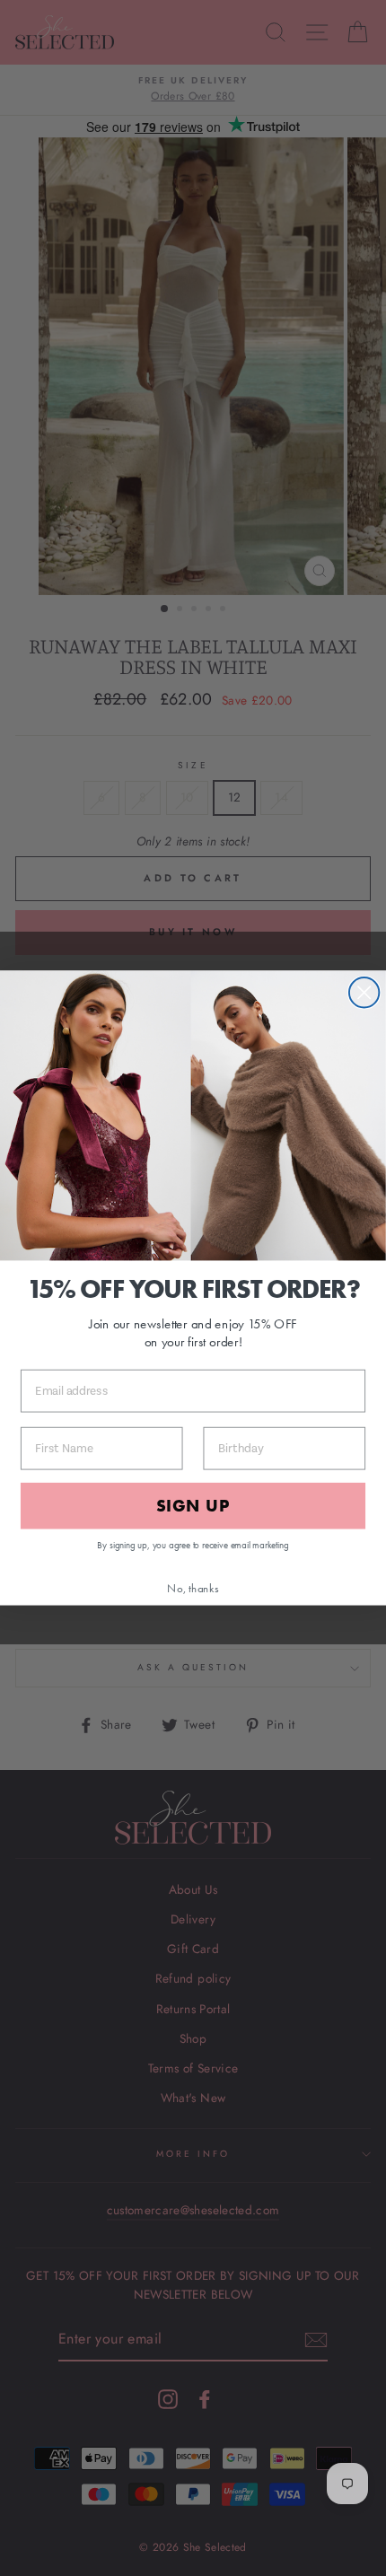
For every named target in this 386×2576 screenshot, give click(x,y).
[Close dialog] (364, 992)
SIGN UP (193, 1506)
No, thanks (193, 1588)
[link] (193, 1116)
